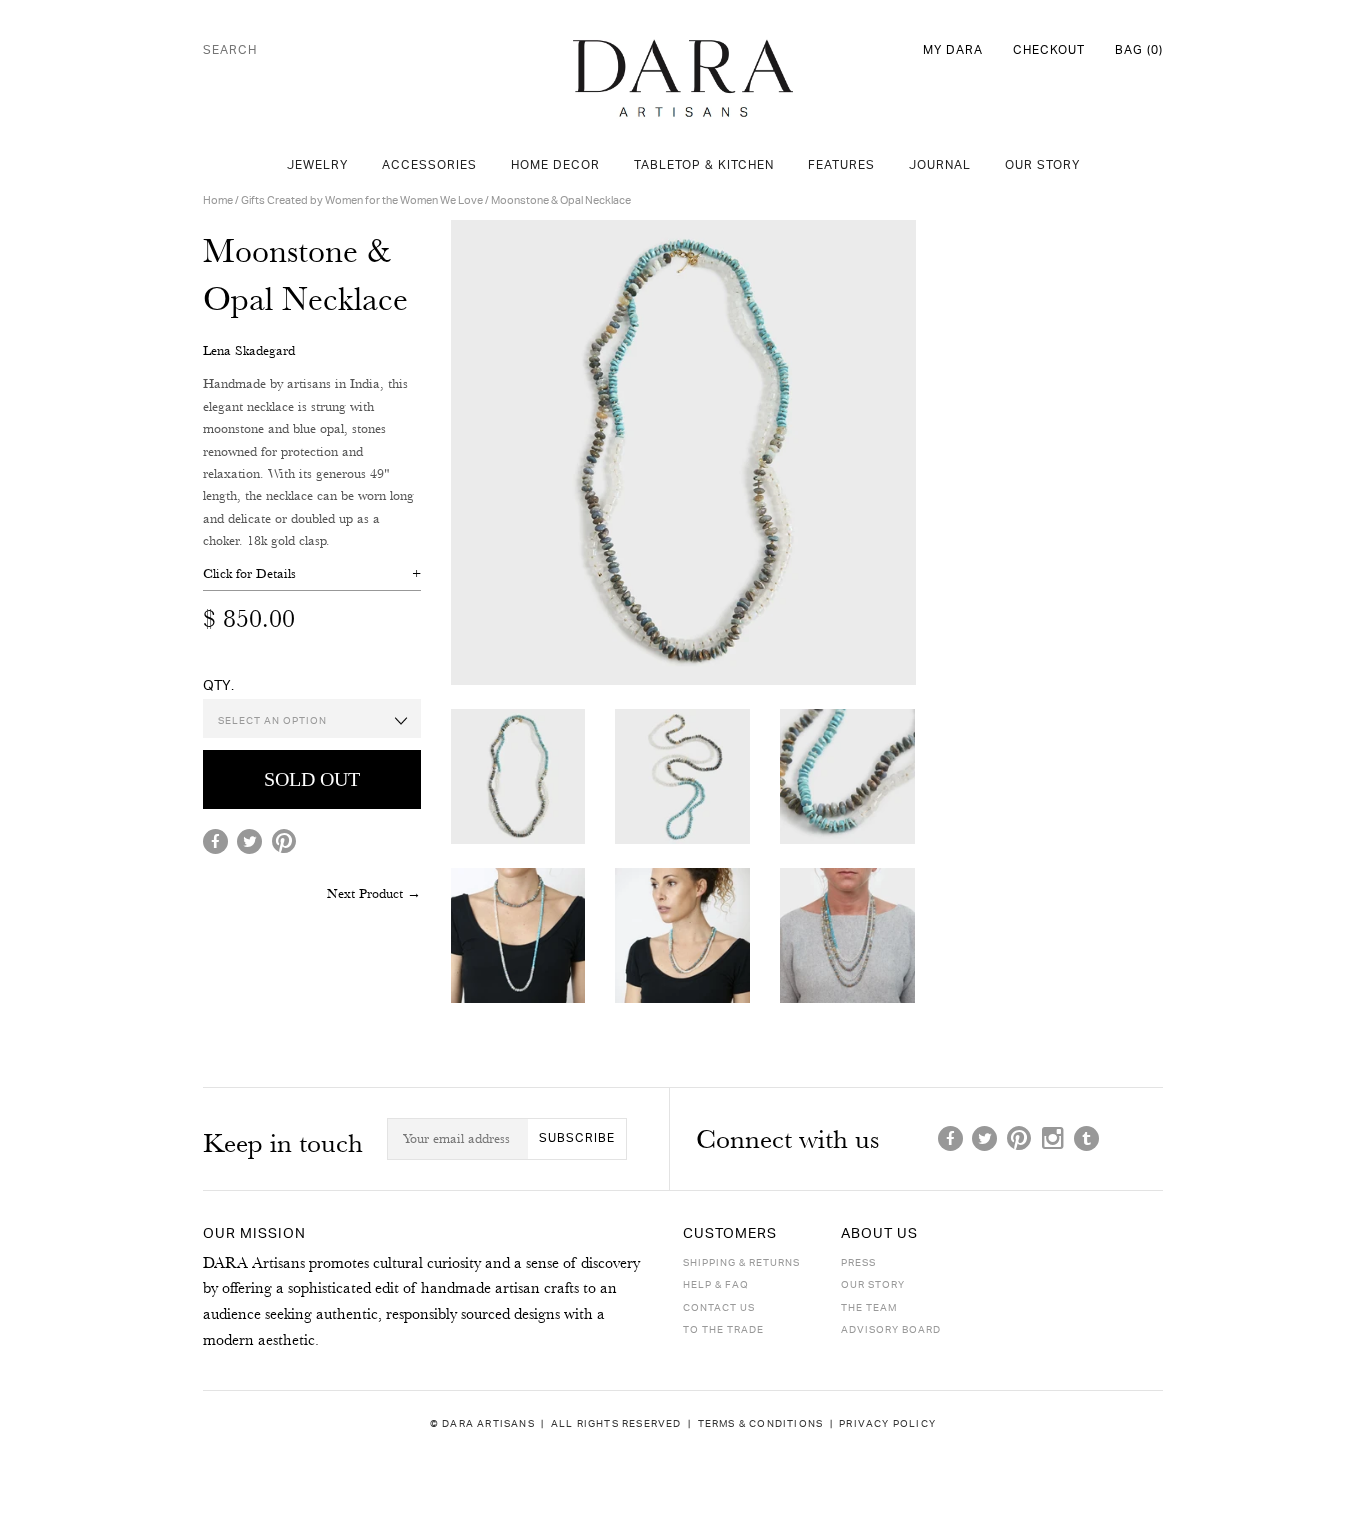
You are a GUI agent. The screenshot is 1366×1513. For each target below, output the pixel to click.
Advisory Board (891, 1330)
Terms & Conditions (761, 1423)
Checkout (1049, 50)
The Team (869, 1308)
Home (218, 200)
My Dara (953, 50)
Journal (940, 165)
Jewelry (317, 165)
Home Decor (555, 165)
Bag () (1139, 50)
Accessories (429, 165)
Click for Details (249, 573)
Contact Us (719, 1308)
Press (858, 1263)
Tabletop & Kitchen (704, 165)
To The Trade (723, 1330)
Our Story (1042, 165)
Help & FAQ (716, 1285)
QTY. (218, 685)
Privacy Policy (887, 1423)
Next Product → (374, 893)
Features (841, 165)
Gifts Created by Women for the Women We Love (362, 200)
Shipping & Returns (741, 1263)
